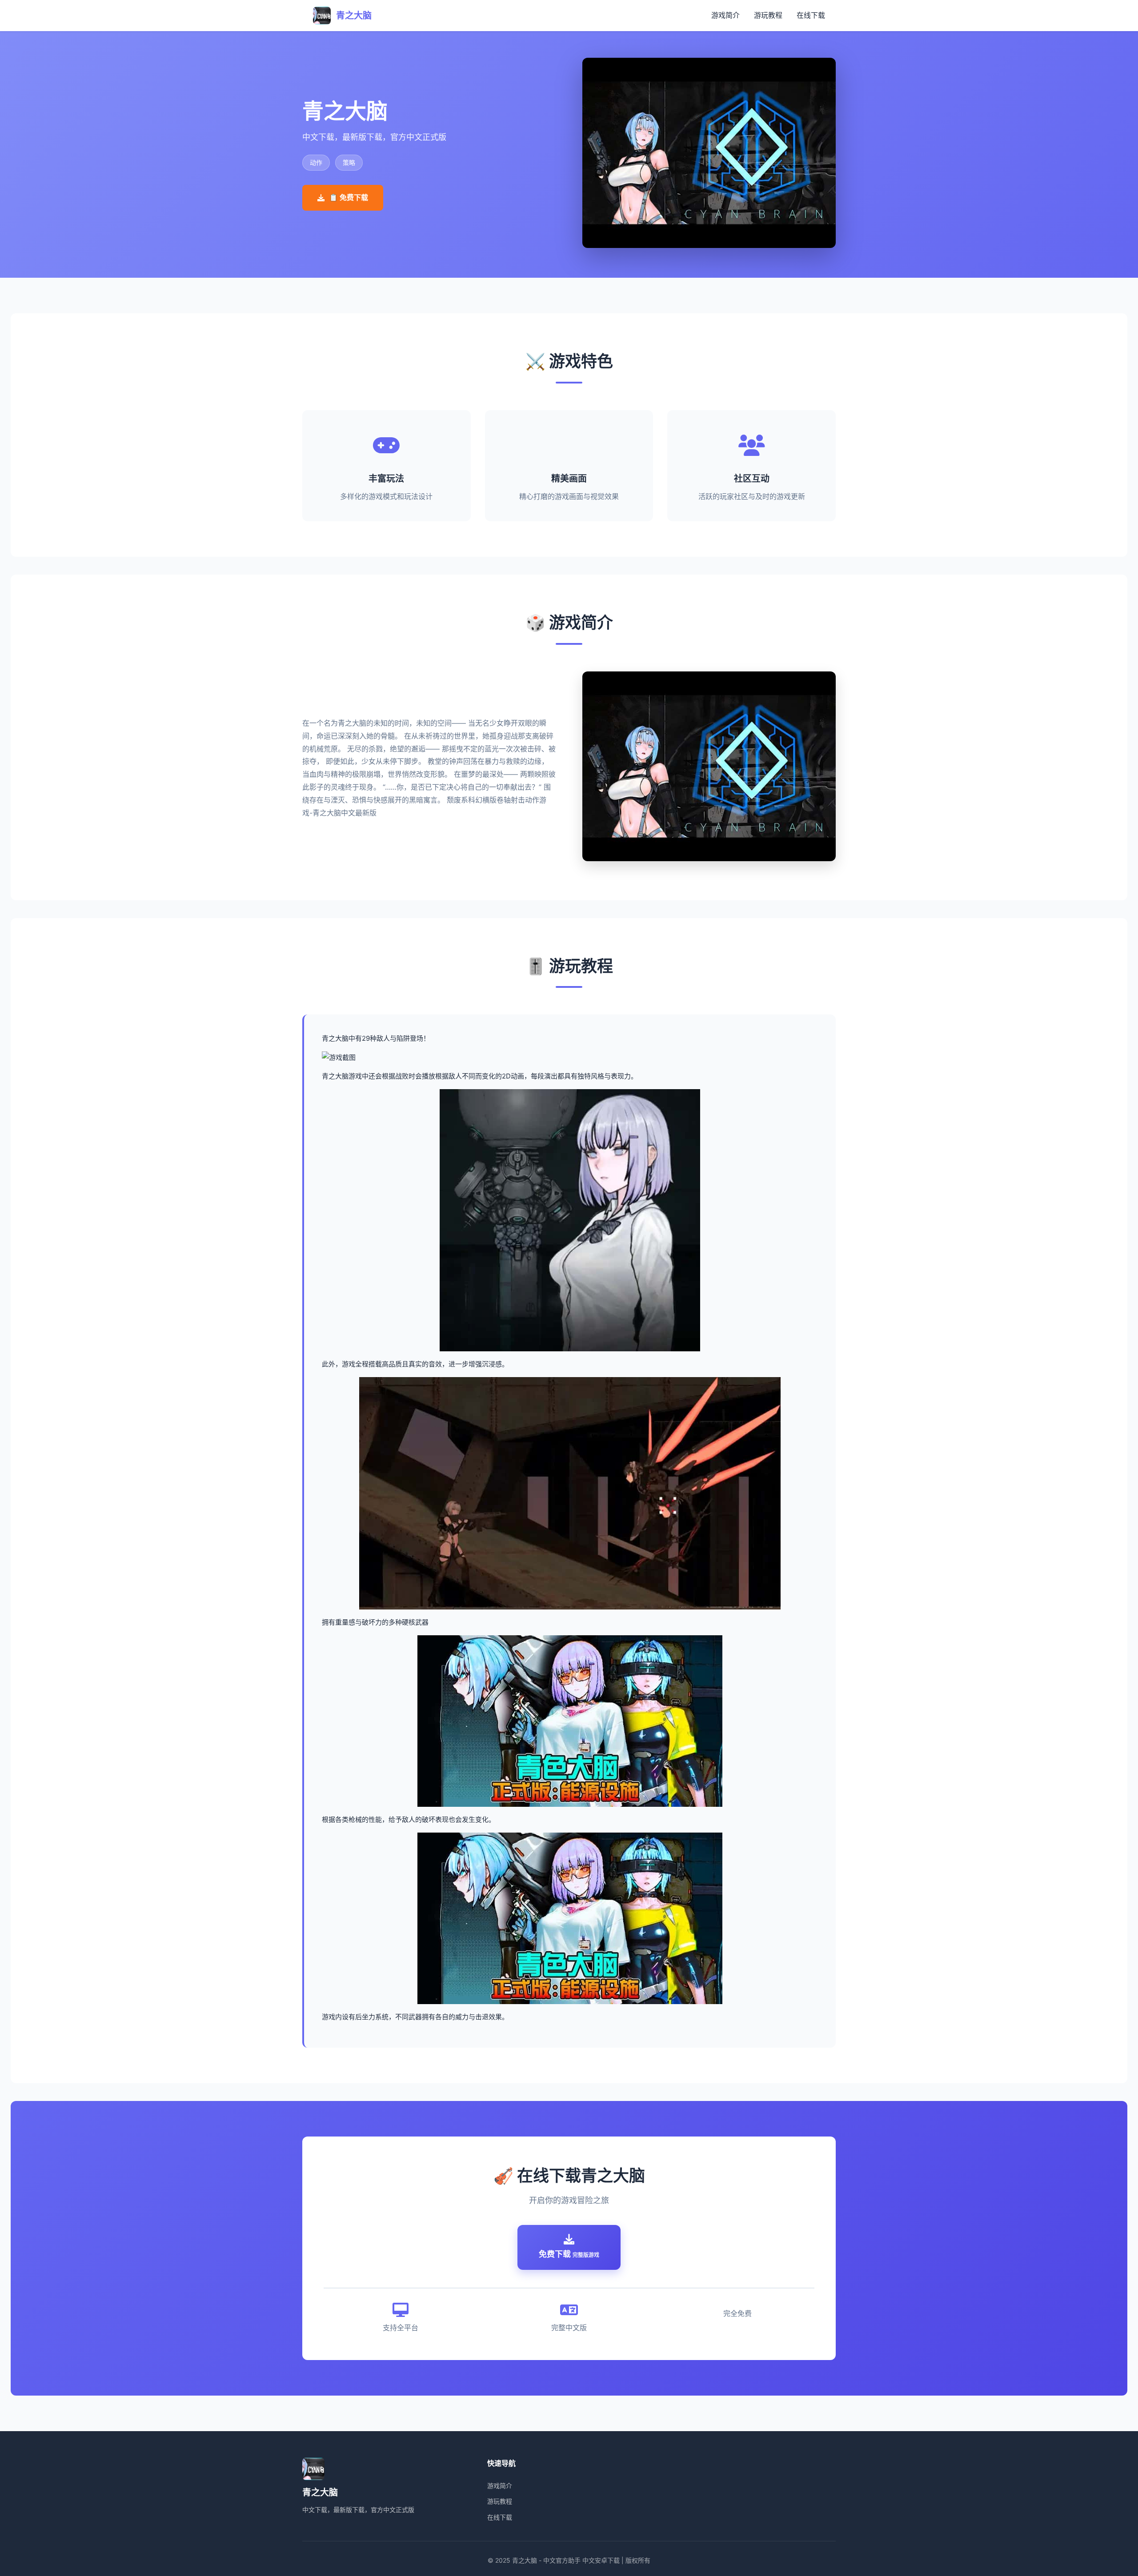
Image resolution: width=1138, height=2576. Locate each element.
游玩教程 (768, 15)
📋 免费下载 (349, 197)
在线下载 (811, 15)
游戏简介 (725, 15)
